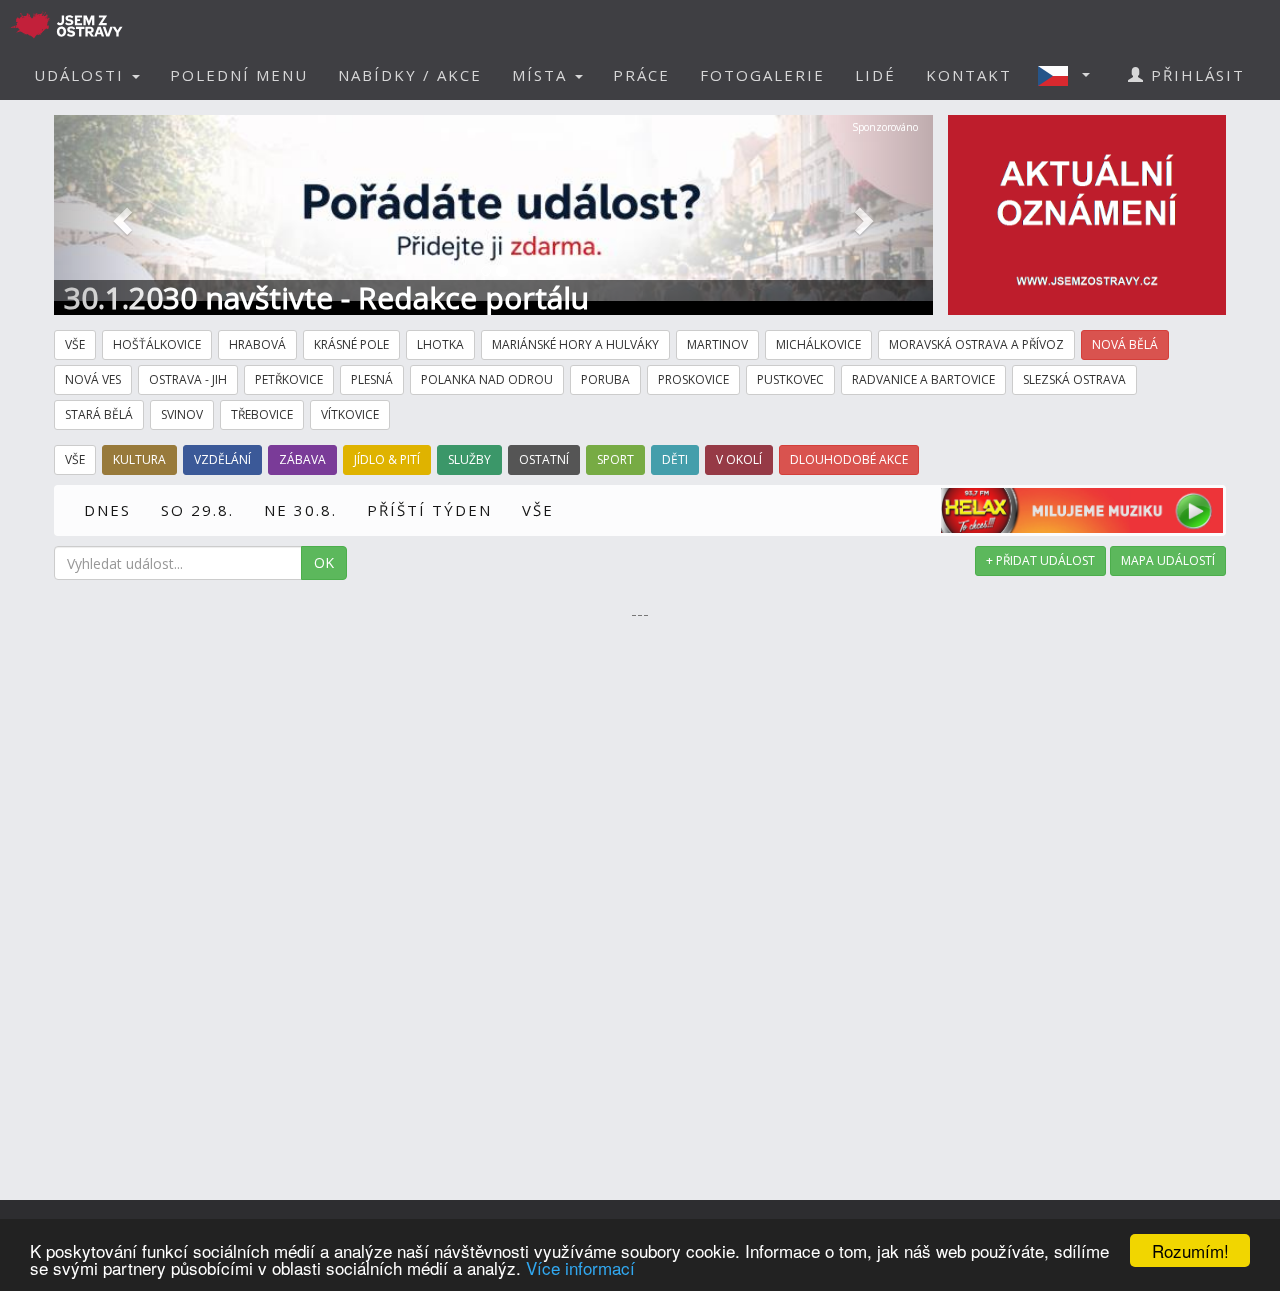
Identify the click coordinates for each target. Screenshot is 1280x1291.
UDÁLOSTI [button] (82, 75)
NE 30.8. (300, 510)
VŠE (538, 510)
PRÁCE (641, 75)
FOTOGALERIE (762, 75)
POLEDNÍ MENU (239, 75)
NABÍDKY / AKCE (410, 75)
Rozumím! (1190, 1250)
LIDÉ (875, 75)
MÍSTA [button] (542, 75)
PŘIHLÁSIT (1195, 75)
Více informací (580, 1267)
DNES (107, 510)
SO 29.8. (197, 510)
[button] (1070, 75)
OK (324, 562)
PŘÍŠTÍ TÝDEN (429, 510)
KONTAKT (969, 75)
